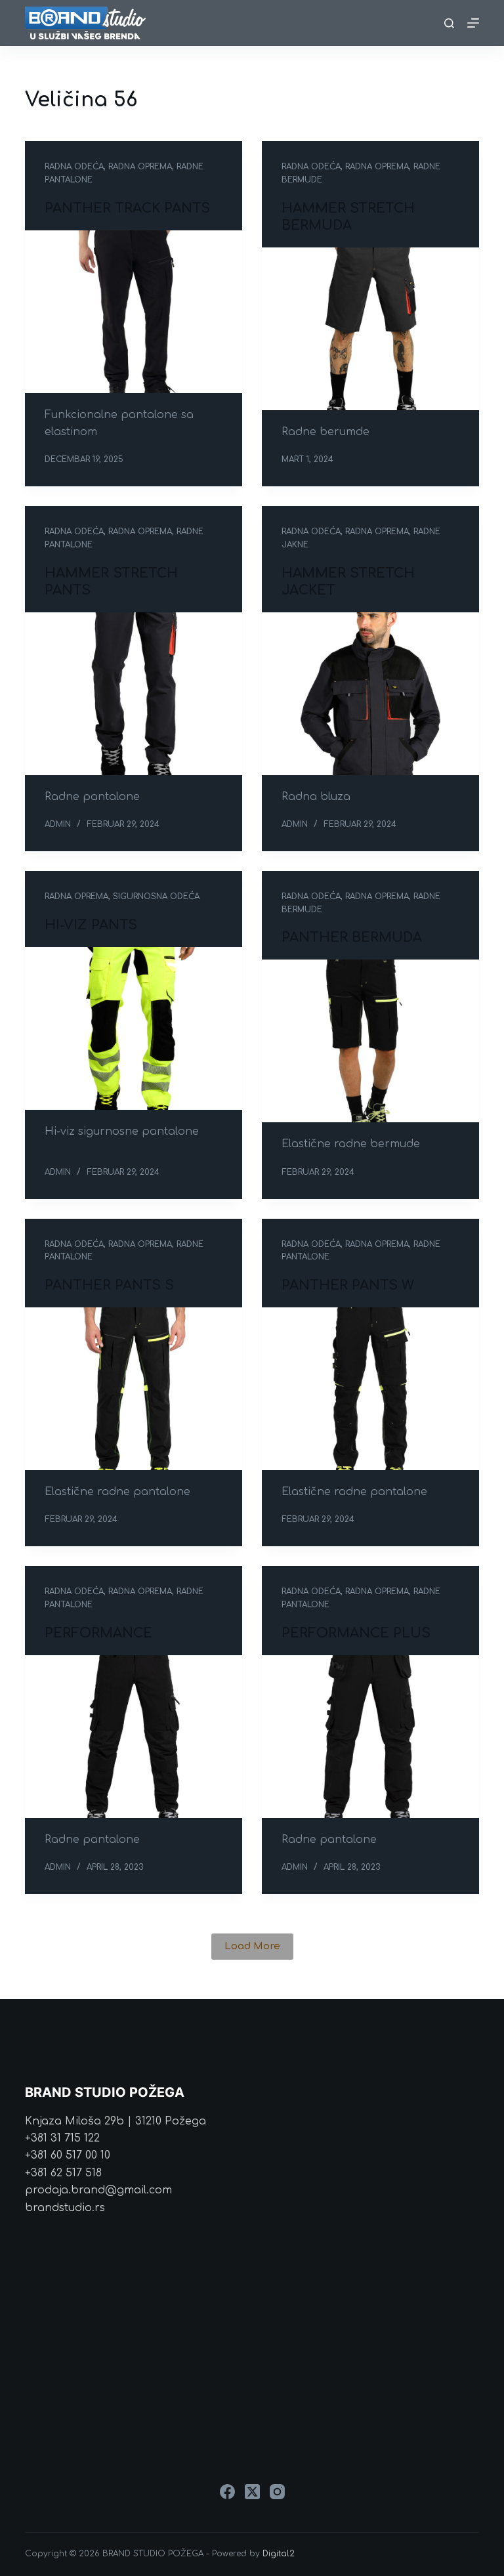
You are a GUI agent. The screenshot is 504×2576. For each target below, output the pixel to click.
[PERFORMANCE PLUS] (370, 1737)
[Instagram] (277, 2492)
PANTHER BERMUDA (352, 938)
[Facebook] (227, 2492)
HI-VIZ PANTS (91, 925)
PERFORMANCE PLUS (356, 1633)
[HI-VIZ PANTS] (134, 1028)
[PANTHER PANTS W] (370, 1389)
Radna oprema (140, 167)
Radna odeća (74, 167)
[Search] (449, 23)
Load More (252, 1946)
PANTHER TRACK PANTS (127, 208)
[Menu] (473, 23)
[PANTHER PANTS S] (134, 1389)
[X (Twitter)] (252, 2492)
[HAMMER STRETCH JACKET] (370, 694)
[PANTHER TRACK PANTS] (134, 312)
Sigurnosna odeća (156, 897)
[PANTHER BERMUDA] (370, 1041)
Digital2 (279, 2554)
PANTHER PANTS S (109, 1285)
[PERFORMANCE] (134, 1737)
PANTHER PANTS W (348, 1285)
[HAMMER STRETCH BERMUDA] (370, 329)
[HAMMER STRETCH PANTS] (134, 694)
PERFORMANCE (98, 1633)
